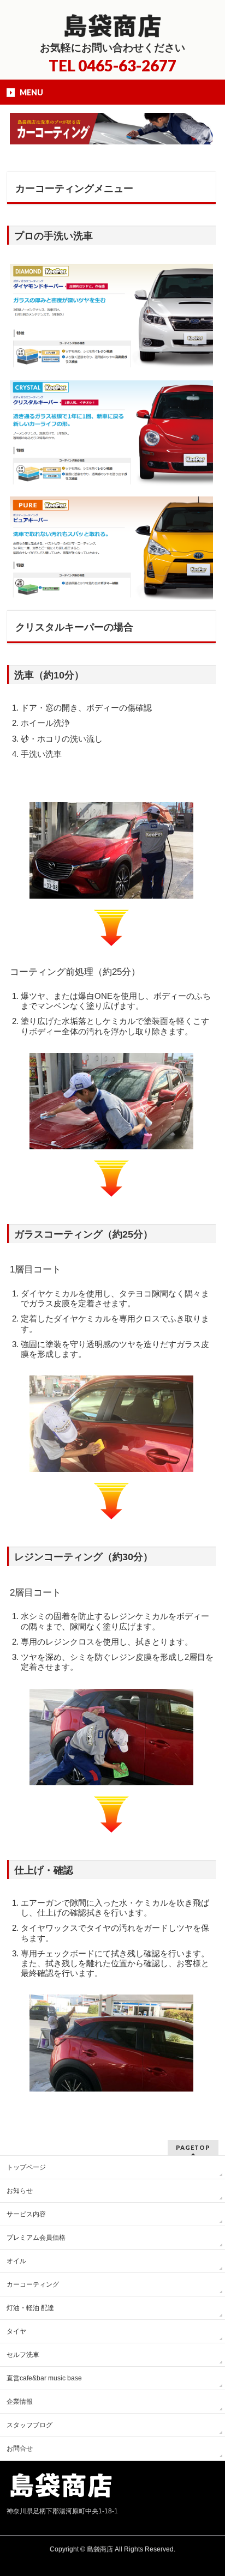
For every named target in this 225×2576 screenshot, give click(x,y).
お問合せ (20, 2448)
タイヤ (16, 2331)
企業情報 (20, 2402)
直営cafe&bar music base (44, 2378)
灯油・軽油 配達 (30, 2308)
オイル (16, 2261)
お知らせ (20, 2191)
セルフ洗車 (23, 2355)
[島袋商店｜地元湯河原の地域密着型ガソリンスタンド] (112, 26)
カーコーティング (33, 2284)
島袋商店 (100, 2549)
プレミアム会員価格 (36, 2238)
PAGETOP (193, 2147)
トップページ (26, 2167)
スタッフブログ (29, 2425)
